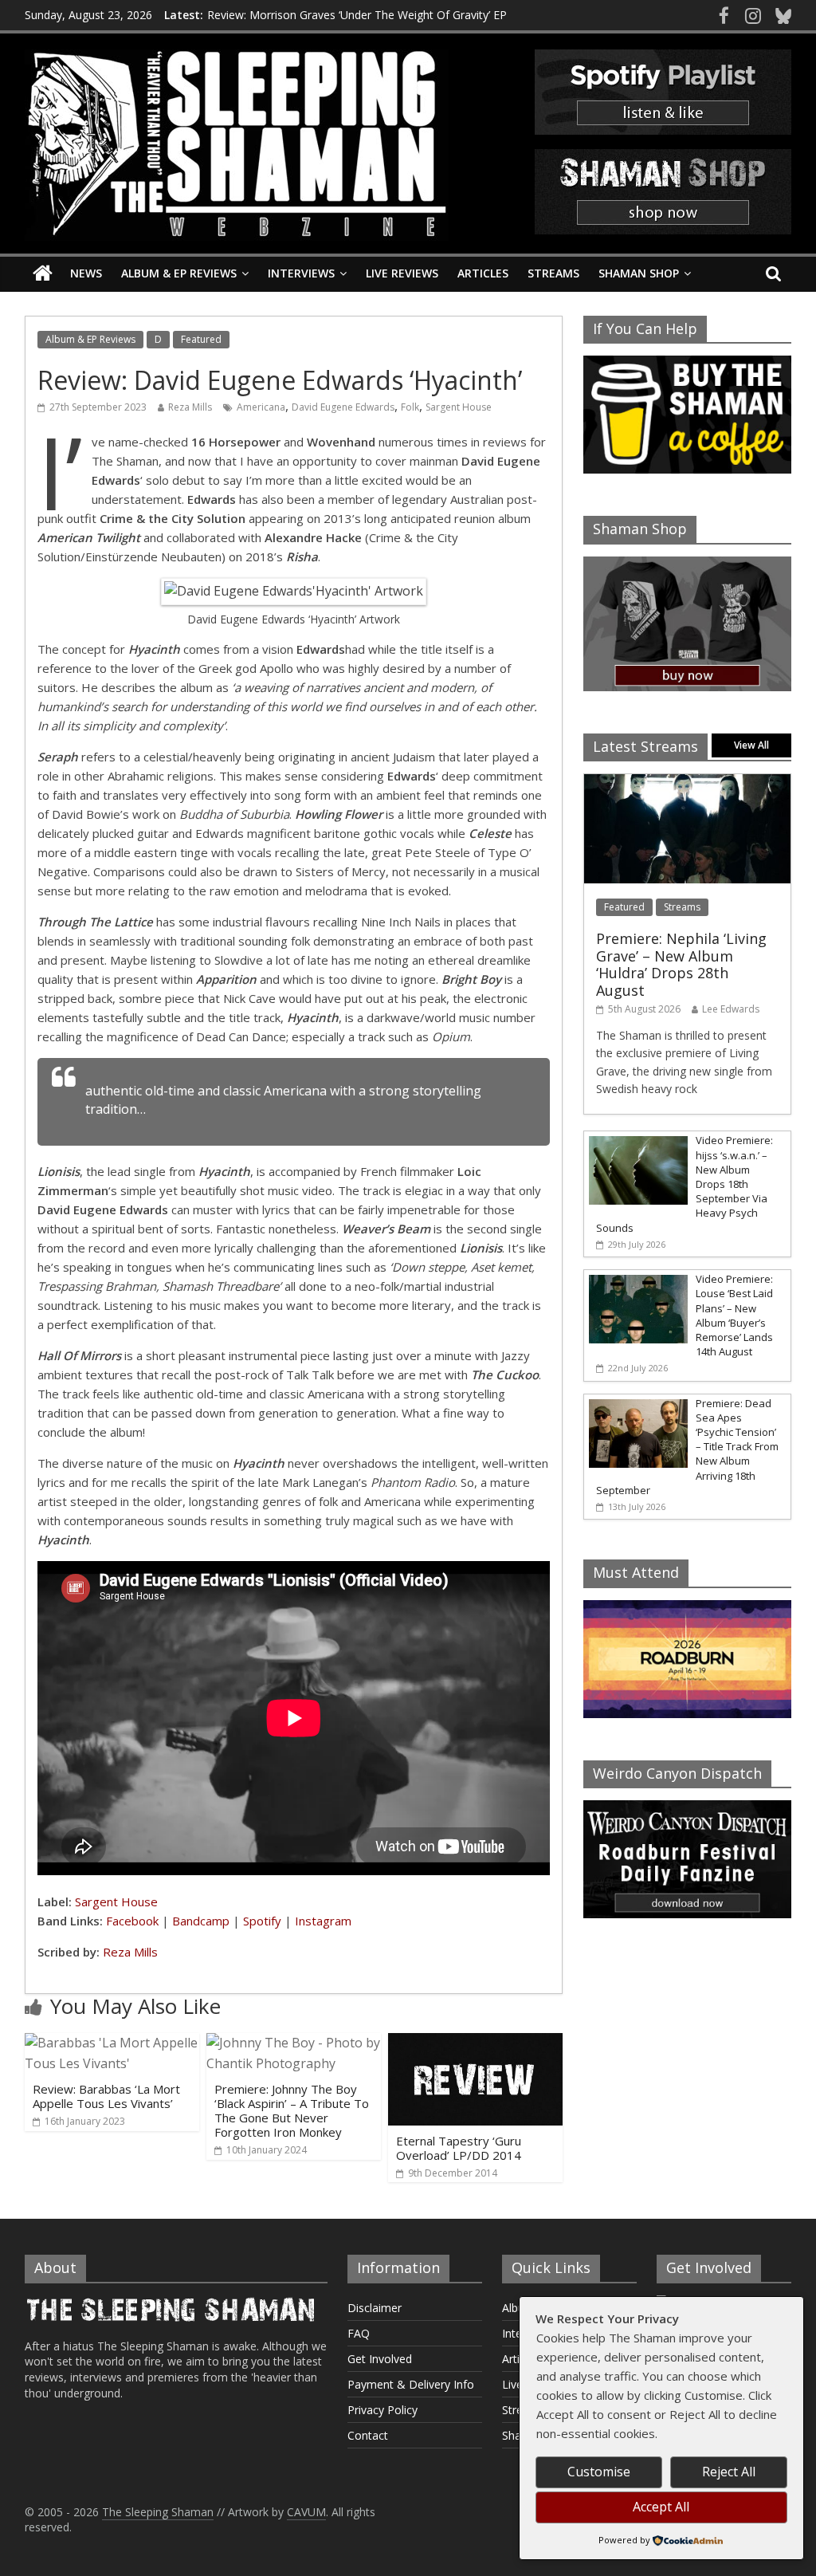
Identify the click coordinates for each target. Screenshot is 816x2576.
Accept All (661, 2507)
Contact (368, 2435)
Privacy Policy (382, 2410)
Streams (553, 273)
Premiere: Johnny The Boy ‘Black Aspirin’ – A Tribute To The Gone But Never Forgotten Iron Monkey (292, 2110)
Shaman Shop (639, 273)
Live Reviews (402, 273)
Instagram (323, 1921)
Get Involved (380, 2359)
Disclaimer (375, 2308)
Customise (599, 2472)
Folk (410, 407)
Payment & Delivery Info (411, 2384)
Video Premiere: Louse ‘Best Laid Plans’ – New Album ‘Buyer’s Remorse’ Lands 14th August (734, 1315)
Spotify (262, 1921)
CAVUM (306, 2512)
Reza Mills (190, 407)
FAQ (359, 2333)
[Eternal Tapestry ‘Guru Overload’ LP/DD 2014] (476, 2043)
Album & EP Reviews (179, 273)
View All (751, 745)
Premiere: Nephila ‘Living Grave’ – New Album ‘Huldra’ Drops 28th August (681, 964)
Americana (261, 407)
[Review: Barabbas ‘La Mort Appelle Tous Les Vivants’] (112, 2043)
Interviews (301, 273)
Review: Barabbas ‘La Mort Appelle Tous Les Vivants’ (106, 2096)
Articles (483, 273)
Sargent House (459, 407)
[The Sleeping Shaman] (43, 274)
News (86, 273)
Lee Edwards (731, 1009)
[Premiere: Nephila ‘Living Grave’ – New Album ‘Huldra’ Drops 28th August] (688, 783)
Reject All (729, 2472)
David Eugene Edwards (343, 407)
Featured (201, 339)
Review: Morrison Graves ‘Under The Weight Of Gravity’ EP (357, 15)
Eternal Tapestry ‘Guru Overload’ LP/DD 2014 (459, 2148)
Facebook (132, 1921)
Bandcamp (201, 1921)
